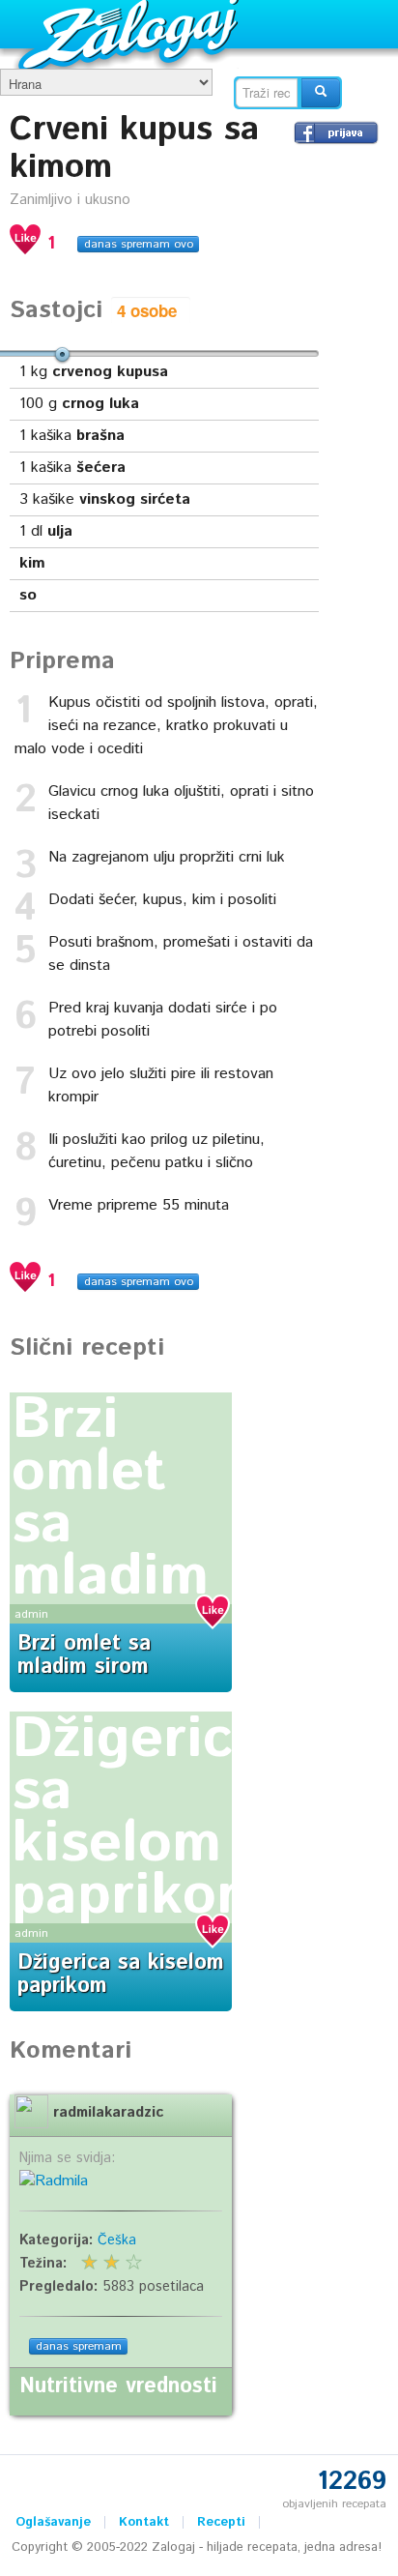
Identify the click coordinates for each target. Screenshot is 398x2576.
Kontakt (144, 2522)
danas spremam (79, 2346)
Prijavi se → (336, 132)
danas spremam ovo (139, 244)
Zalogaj (131, 34)
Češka (117, 2240)
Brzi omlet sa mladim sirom (84, 1655)
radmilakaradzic (108, 2113)
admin (31, 1614)
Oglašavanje (53, 2522)
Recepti (221, 2522)
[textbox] (267, 93)
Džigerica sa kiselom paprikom (139, 1818)
